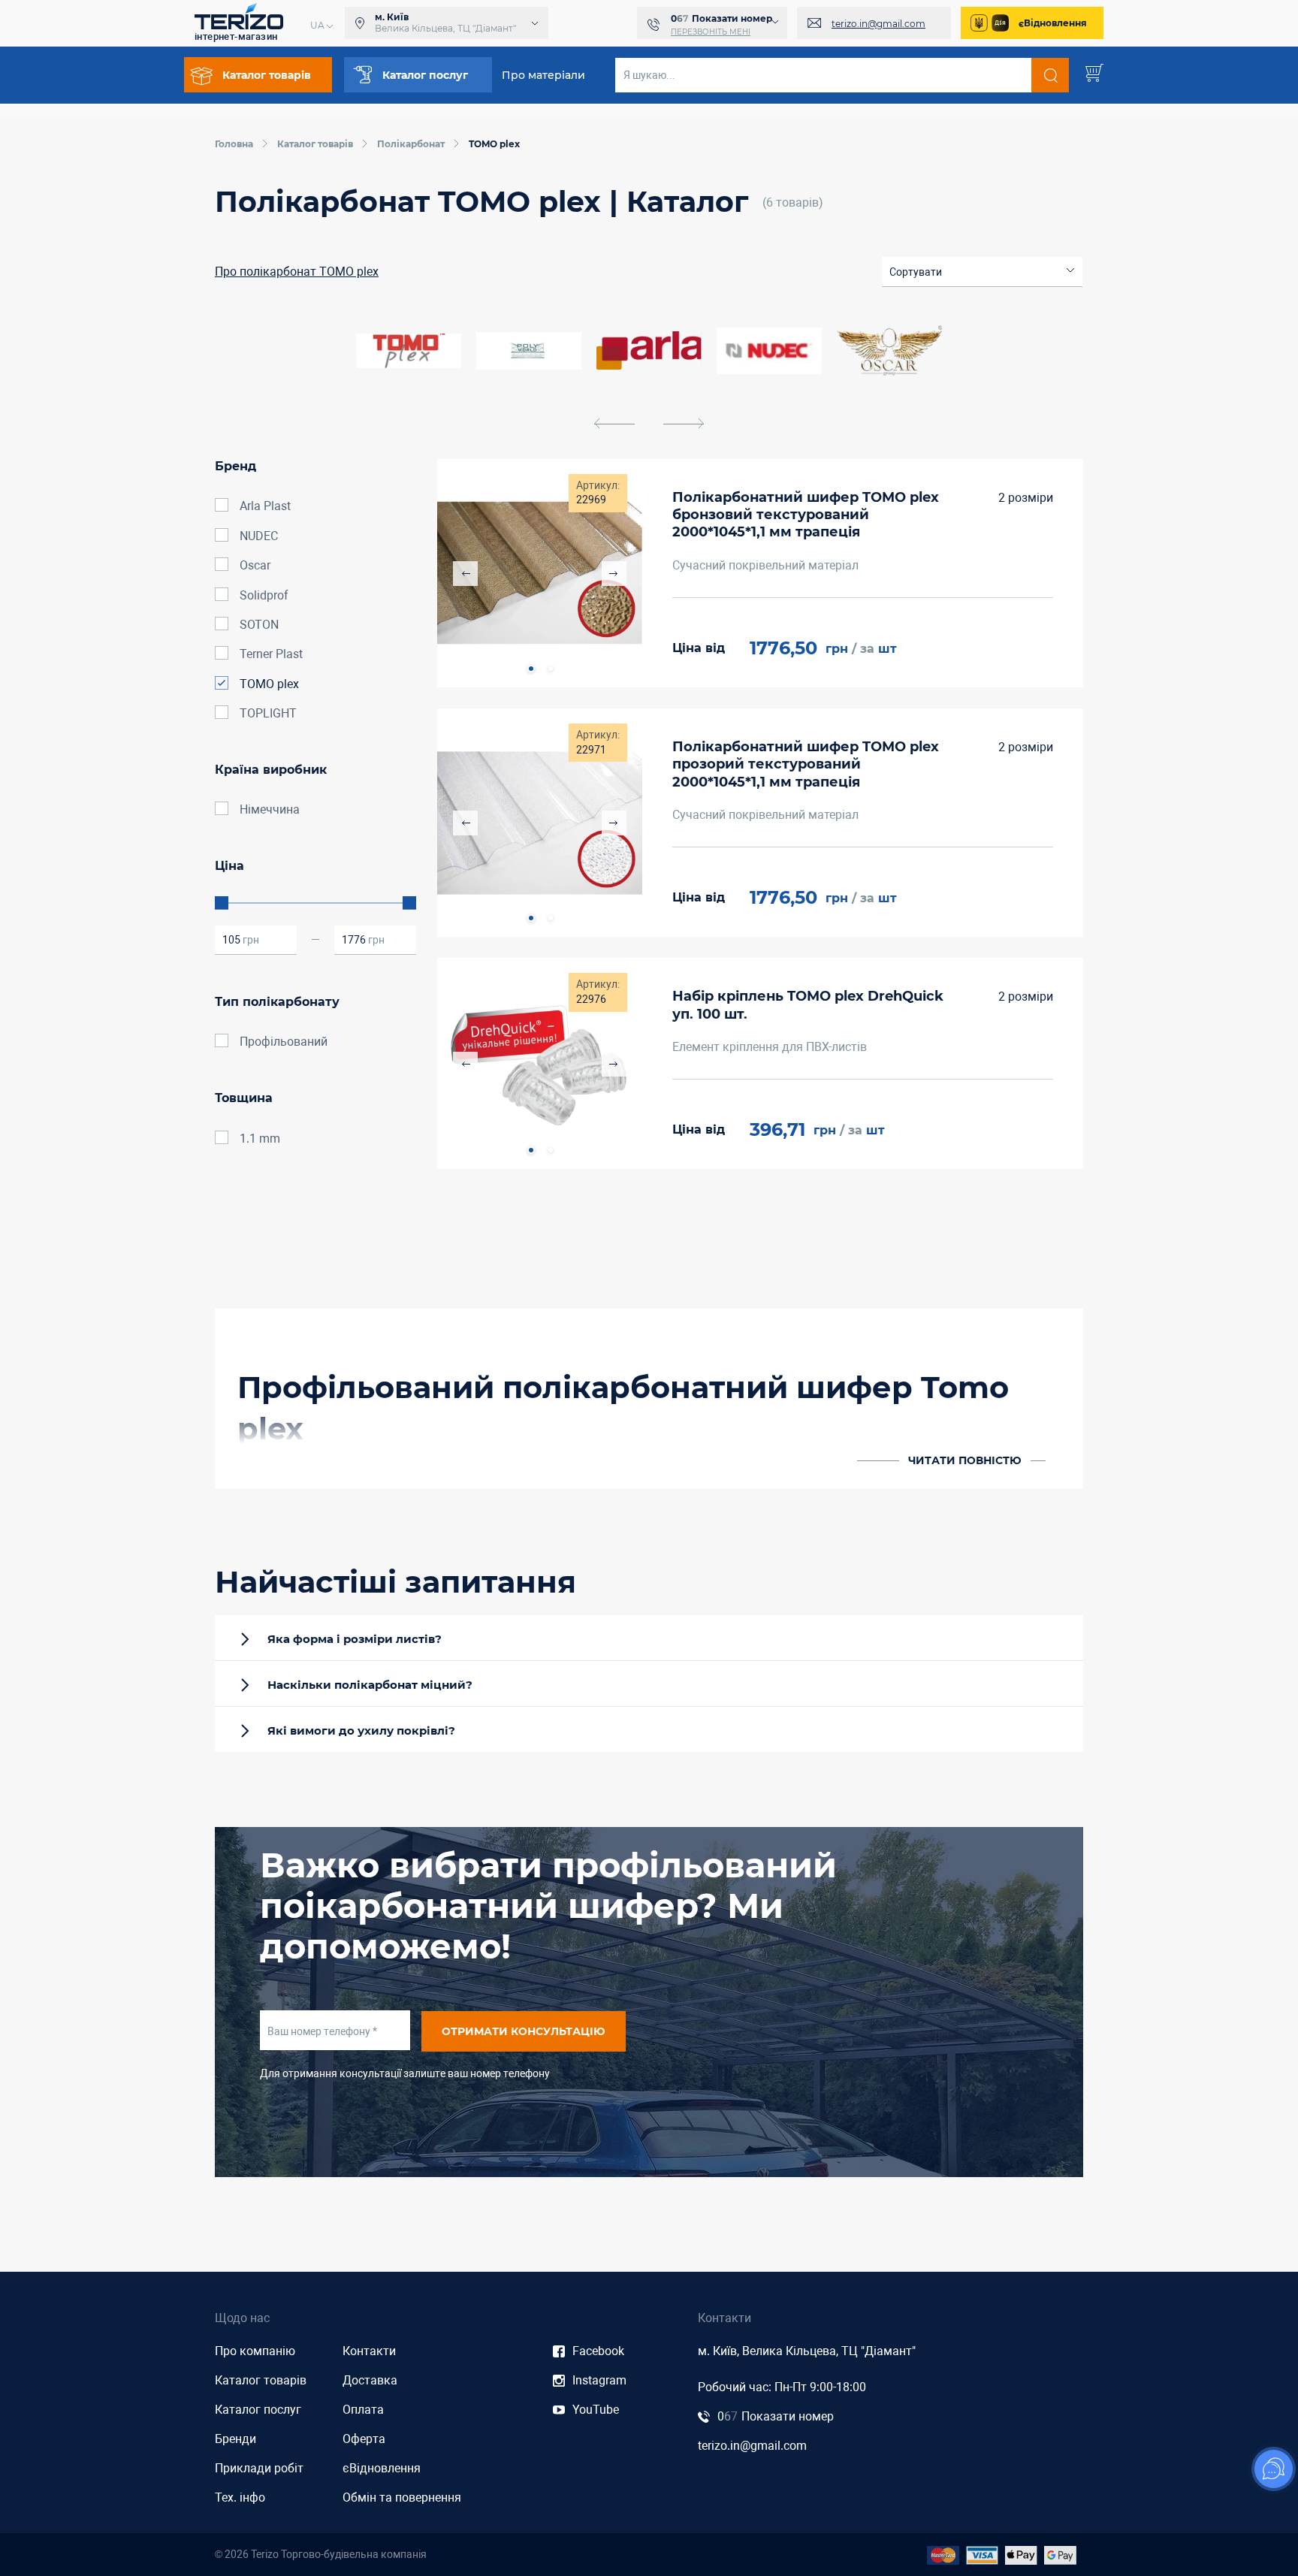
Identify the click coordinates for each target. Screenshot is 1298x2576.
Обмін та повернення (402, 2497)
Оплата (363, 2410)
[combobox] (982, 272)
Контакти (369, 2351)
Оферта (364, 2439)
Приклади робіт (259, 2468)
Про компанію (255, 2351)
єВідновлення (1053, 23)
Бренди (235, 2439)
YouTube (596, 2410)
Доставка (370, 2380)
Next (614, 574)
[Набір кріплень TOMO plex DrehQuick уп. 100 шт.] (540, 1063)
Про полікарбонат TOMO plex (297, 272)
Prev (465, 574)
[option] (649, 351)
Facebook (598, 2351)
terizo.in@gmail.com (878, 24)
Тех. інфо (240, 2497)
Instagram (599, 2380)
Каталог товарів (261, 2380)
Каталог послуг (258, 2410)
